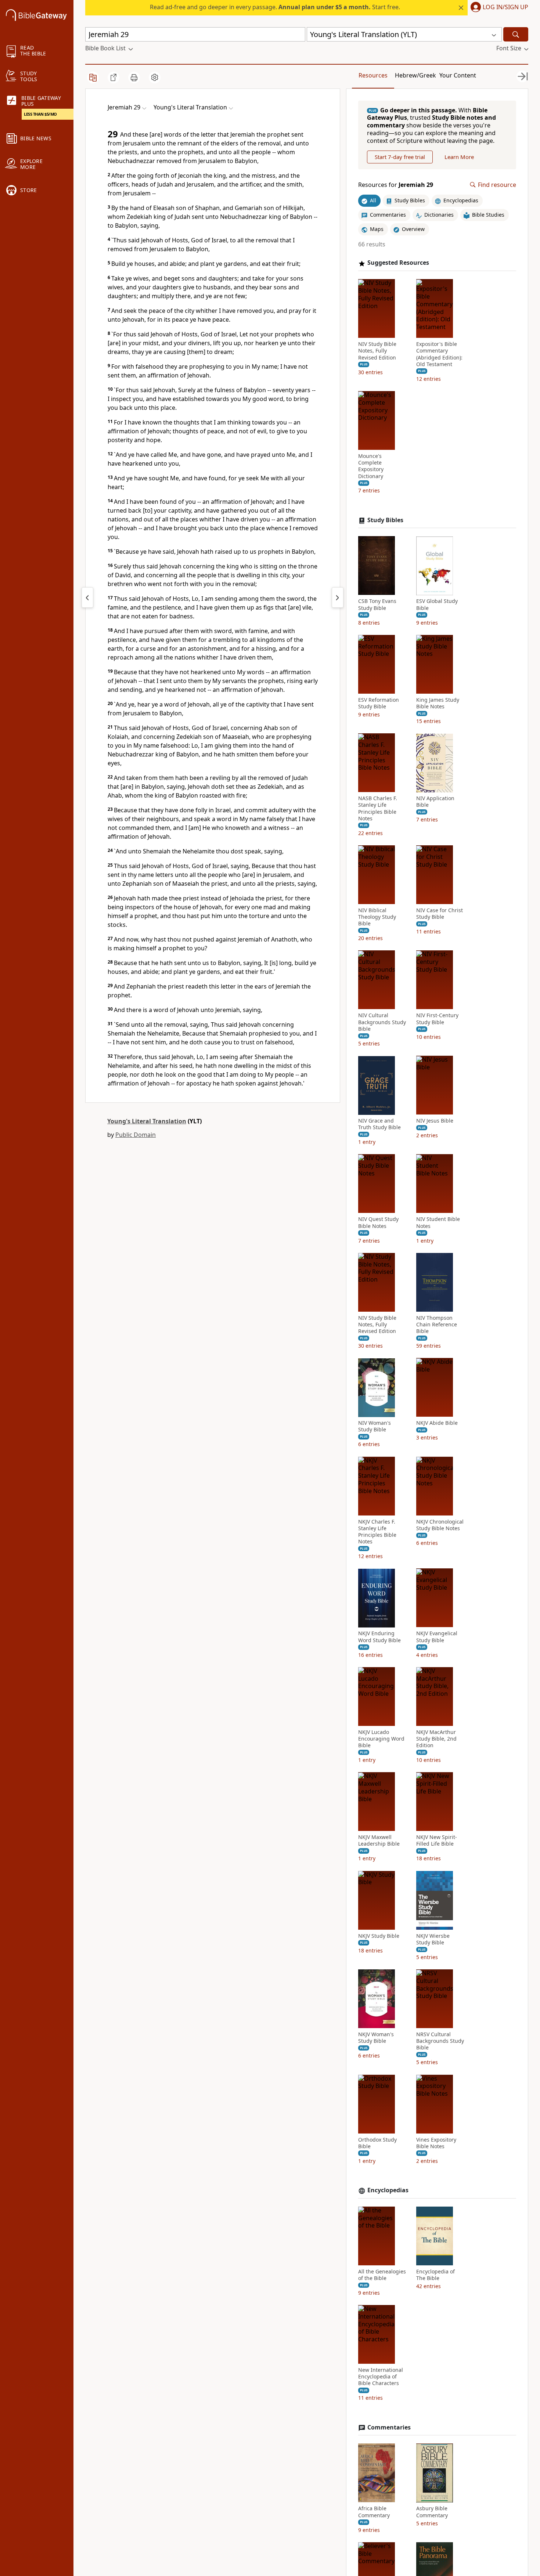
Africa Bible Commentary (374, 2512)
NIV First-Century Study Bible (437, 1019)
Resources (373, 75)
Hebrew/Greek (415, 75)
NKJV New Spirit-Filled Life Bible (437, 1841)
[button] (498, 8)
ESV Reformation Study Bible (379, 703)
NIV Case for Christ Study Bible (440, 914)
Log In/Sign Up (505, 7)
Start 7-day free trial (400, 157)
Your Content (458, 75)
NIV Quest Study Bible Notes (378, 1223)
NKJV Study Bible (379, 1936)
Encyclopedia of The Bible (435, 2275)
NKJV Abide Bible (437, 1423)
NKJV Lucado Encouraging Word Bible (381, 1739)
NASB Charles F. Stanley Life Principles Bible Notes (378, 809)
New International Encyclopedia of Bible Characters (381, 2377)
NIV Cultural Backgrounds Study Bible (382, 1022)
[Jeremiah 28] (87, 597)
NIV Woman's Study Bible (375, 1427)
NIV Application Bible (435, 802)
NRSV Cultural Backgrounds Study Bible (440, 2041)
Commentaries (389, 2427)
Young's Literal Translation (147, 1121)
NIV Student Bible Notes (438, 1223)
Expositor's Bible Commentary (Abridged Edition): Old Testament (439, 355)
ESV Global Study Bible (437, 605)
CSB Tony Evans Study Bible (377, 605)
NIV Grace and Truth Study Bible (379, 1124)
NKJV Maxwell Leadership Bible (379, 1841)
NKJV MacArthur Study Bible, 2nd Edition (436, 1739)
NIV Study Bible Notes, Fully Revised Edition (377, 351)
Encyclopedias (388, 2191)
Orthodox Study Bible (377, 2143)
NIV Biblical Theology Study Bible (377, 917)
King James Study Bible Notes (438, 703)
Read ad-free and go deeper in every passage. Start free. (275, 7)
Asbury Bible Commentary (432, 2512)
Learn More (459, 157)
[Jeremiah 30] (338, 597)
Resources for (396, 185)
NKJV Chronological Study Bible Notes (440, 1525)
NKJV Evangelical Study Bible (437, 1637)
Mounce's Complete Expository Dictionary (371, 467)
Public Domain (136, 1135)
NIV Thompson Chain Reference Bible (437, 1325)
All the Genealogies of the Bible (382, 2275)
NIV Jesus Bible (435, 1121)
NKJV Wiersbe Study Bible (433, 1939)
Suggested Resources (398, 263)
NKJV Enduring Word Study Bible (379, 1637)
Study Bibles (385, 520)
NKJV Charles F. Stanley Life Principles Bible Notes (377, 1532)
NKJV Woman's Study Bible (376, 2038)
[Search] (516, 34)
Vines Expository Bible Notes (436, 2143)
